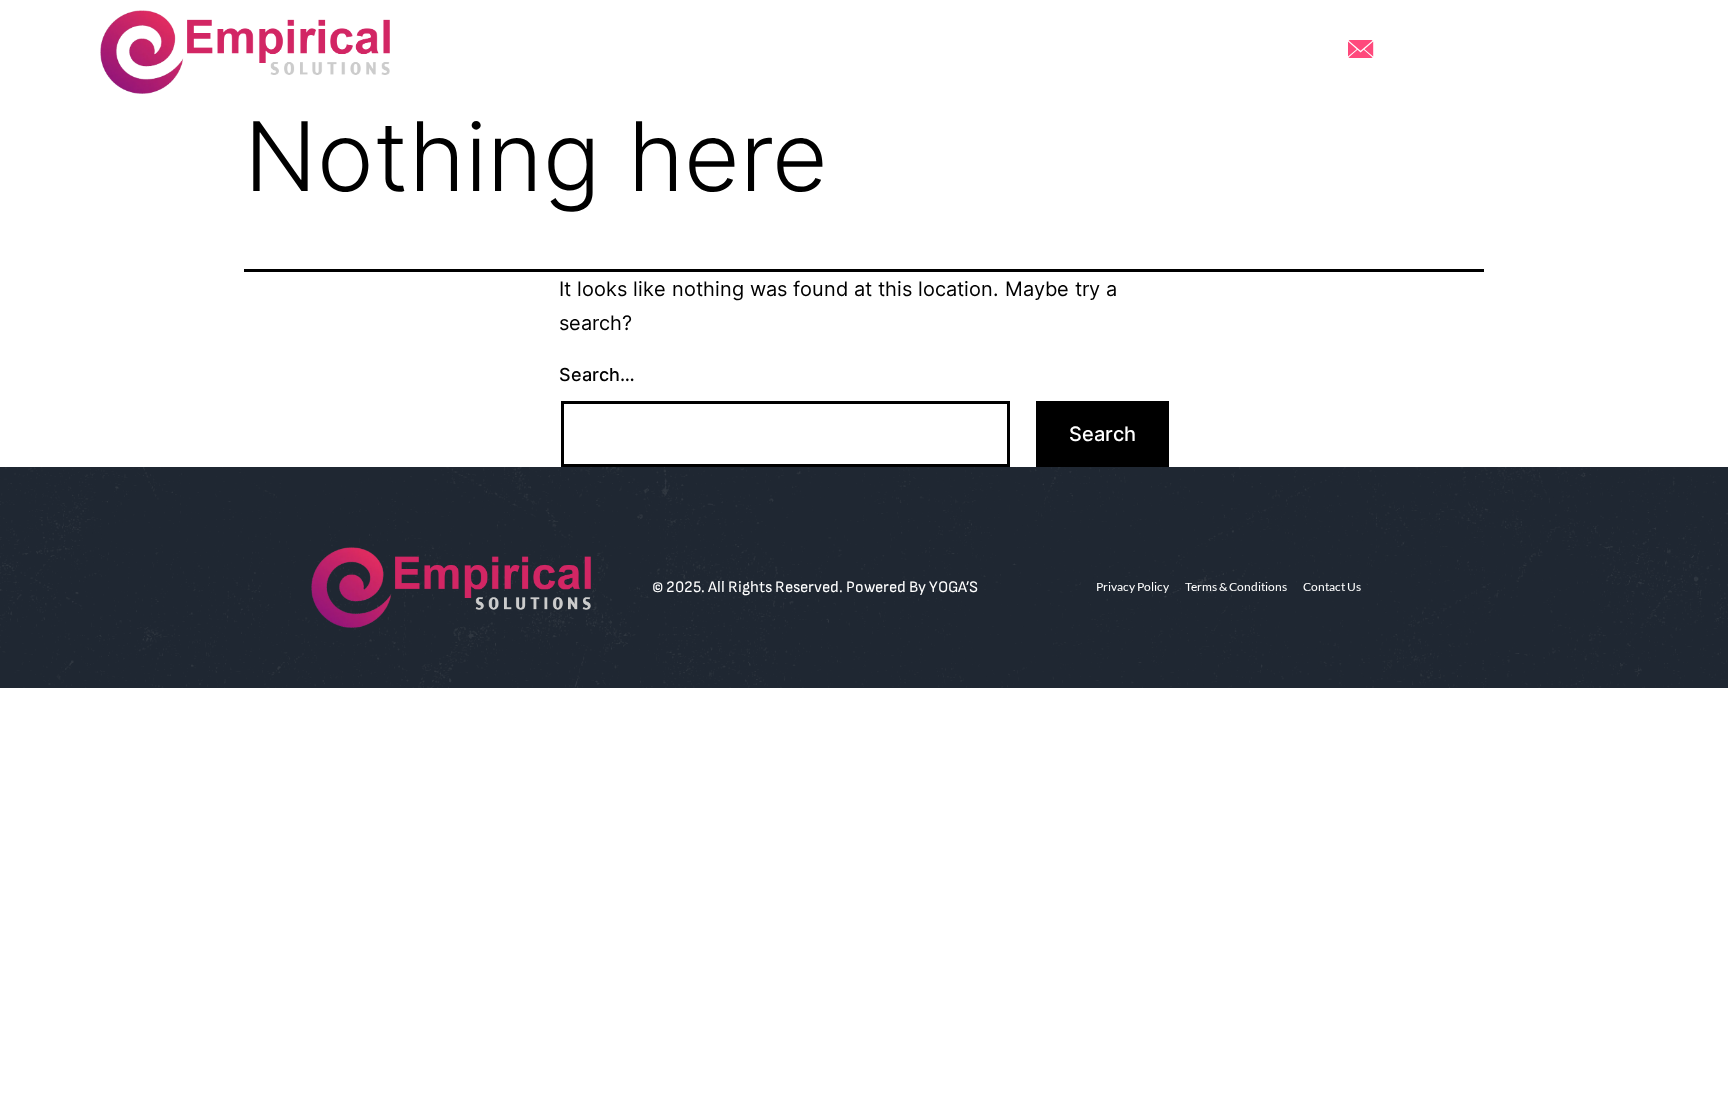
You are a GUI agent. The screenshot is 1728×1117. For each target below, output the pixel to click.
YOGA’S (953, 587)
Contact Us (1106, 51)
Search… (597, 374)
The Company (979, 51)
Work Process (844, 51)
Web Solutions (706, 51)
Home (598, 51)
